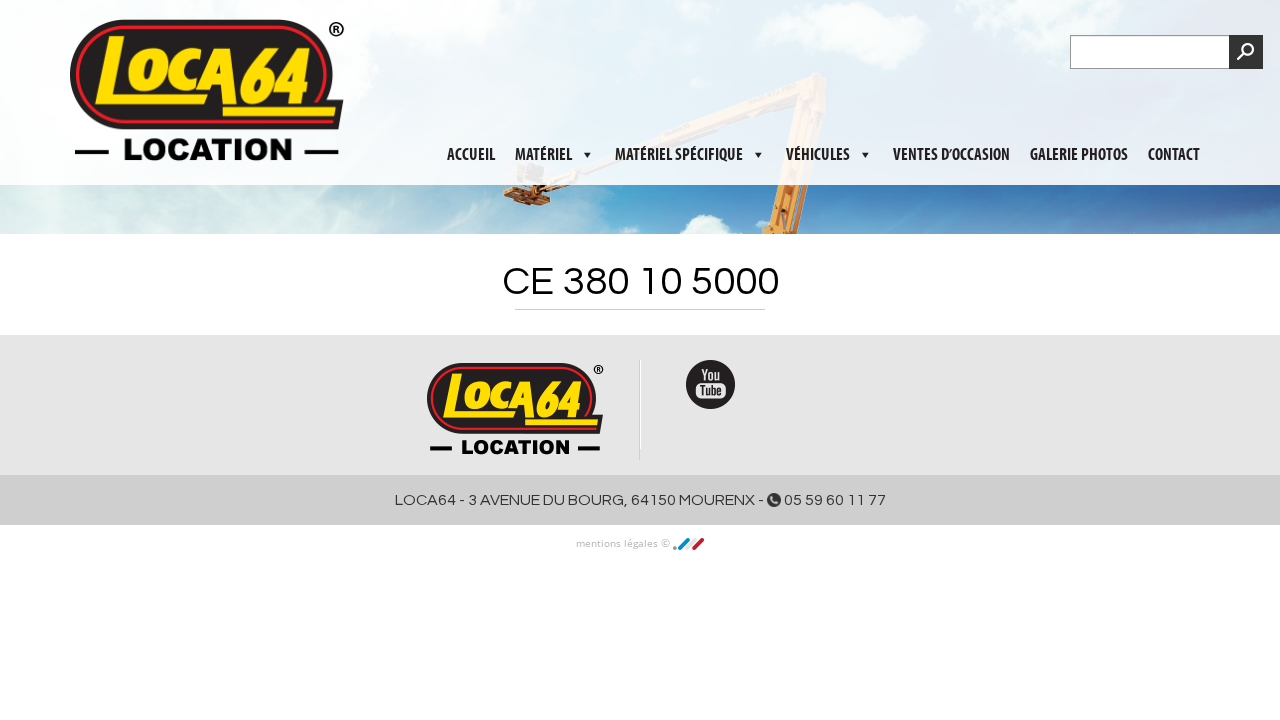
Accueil (471, 101)
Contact (1174, 101)
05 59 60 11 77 (833, 500)
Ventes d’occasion (951, 101)
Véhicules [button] (818, 101)
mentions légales (618, 543)
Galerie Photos (1079, 101)
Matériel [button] (543, 101)
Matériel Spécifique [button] (679, 101)
